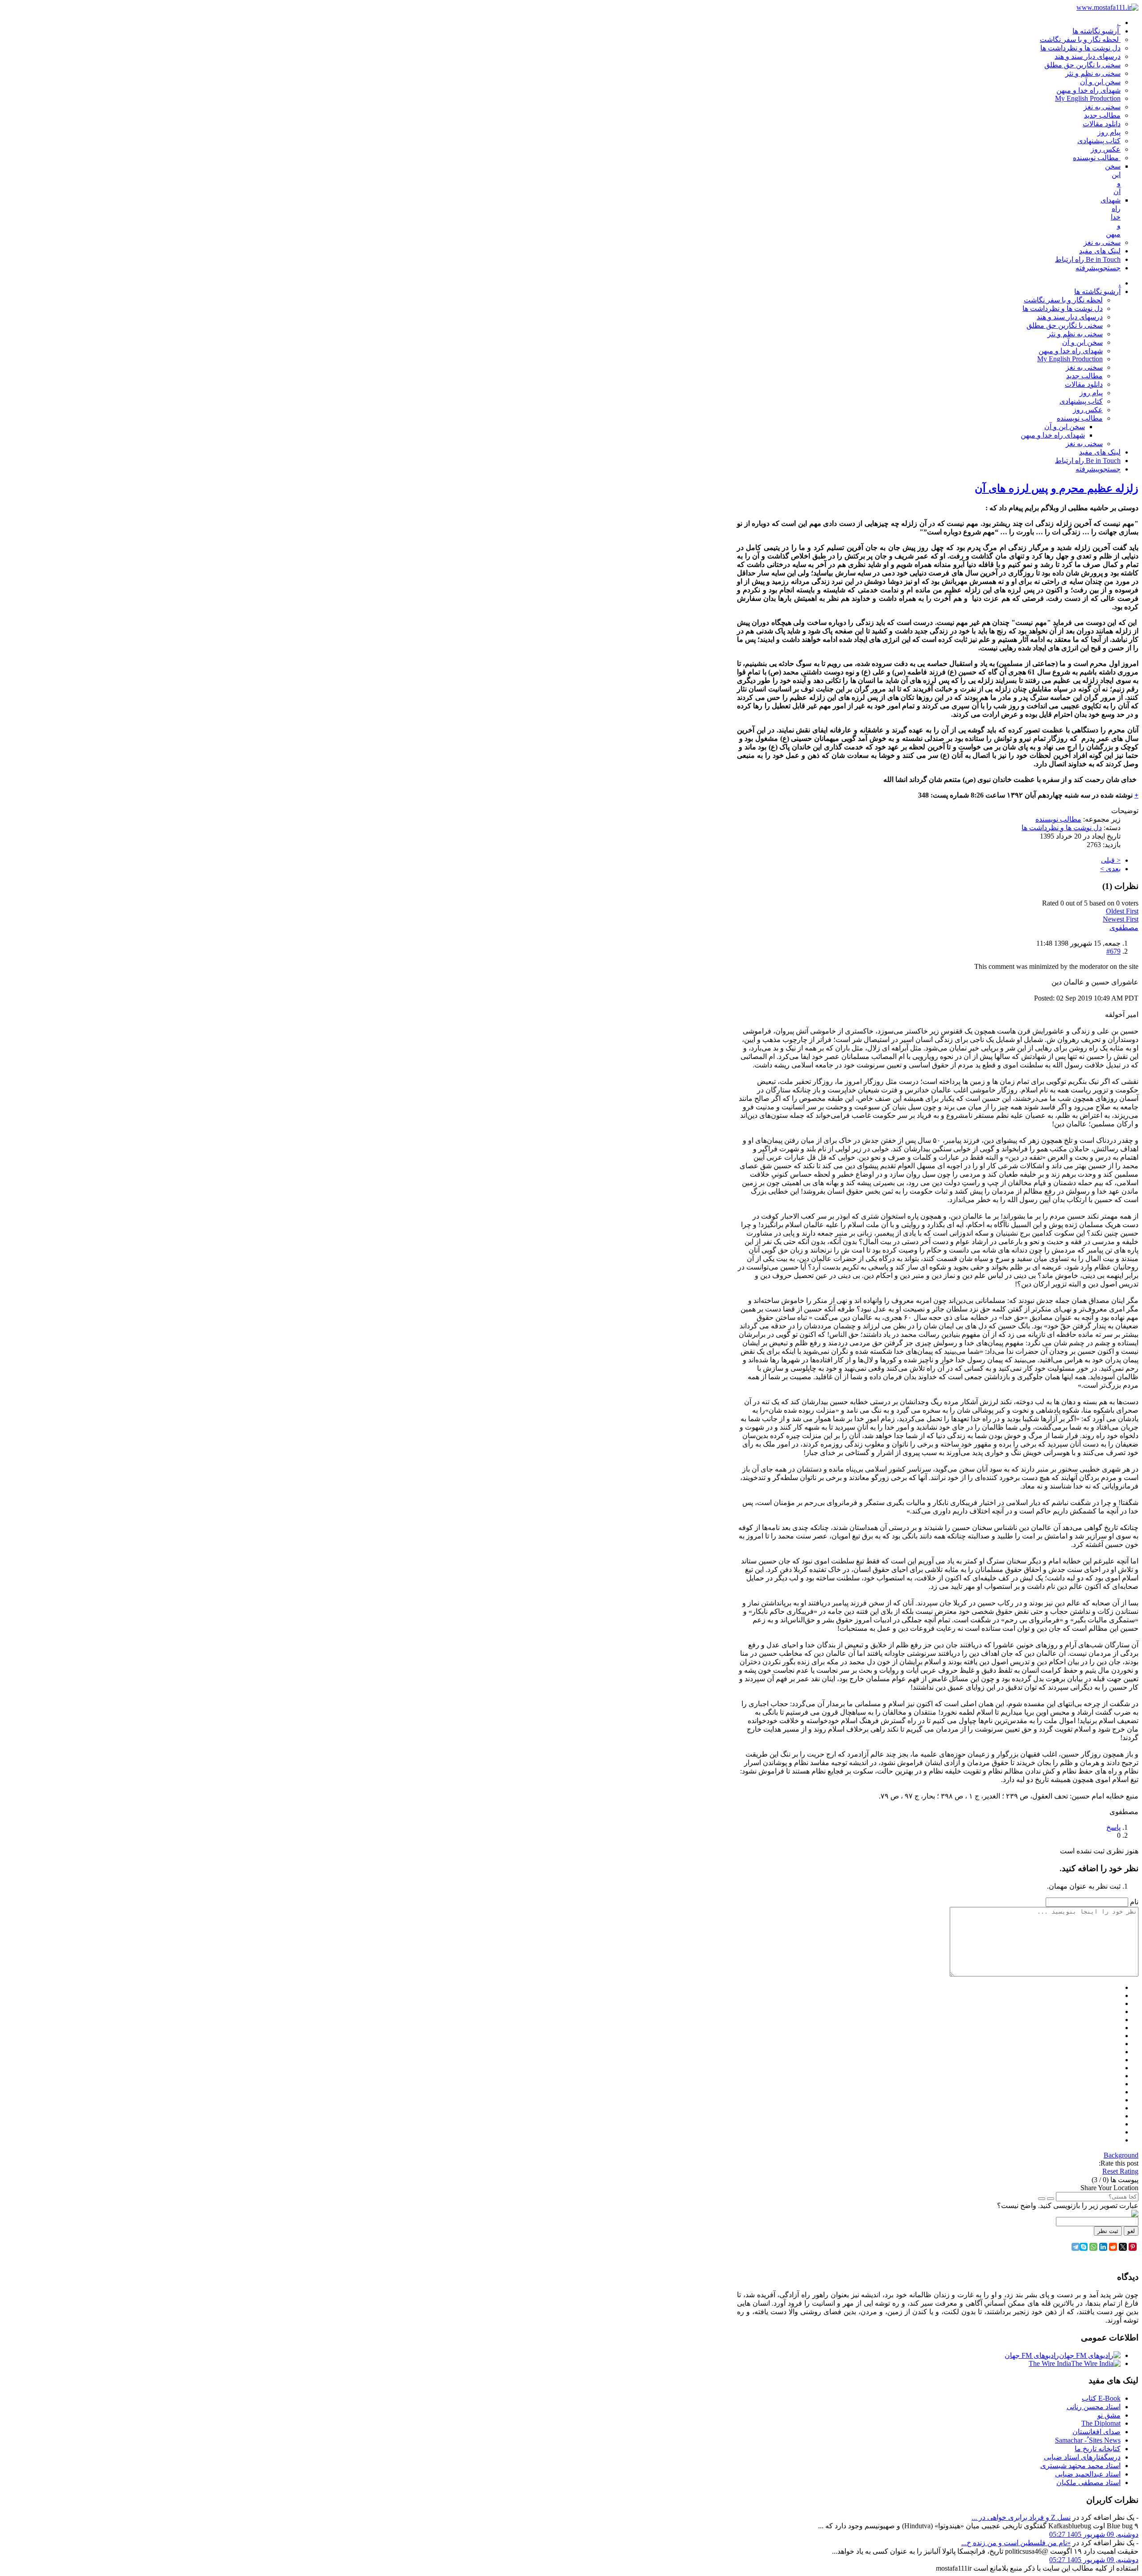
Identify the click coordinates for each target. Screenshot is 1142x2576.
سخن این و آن (1082, 342)
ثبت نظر (1108, 2231)
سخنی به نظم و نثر (1075, 334)
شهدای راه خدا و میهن (1071, 351)
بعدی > (1110, 869)
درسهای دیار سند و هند (1070, 317)
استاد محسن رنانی (1094, 2407)
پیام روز (1091, 393)
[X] (1123, 2247)
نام (1134, 1902)
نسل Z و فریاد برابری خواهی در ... (1021, 2517)
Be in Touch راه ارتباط (1088, 461)
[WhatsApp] (1093, 2247)
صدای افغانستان (1096, 2432)
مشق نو (1109, 2415)
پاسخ (1113, 1827)
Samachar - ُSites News (1088, 2440)
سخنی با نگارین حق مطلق (1065, 325)
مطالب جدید (1084, 376)
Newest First (1121, 919)
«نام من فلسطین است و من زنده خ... (1016, 2543)
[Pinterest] (1133, 2247)
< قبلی (1111, 860)
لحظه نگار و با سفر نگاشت (1063, 300)
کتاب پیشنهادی (1081, 401)
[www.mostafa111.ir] (1107, 7)
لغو (1131, 2231)
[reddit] (1113, 2247)
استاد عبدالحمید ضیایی (1088, 2474)
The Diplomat (1101, 2423)
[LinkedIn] (1103, 2247)
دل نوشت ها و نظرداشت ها (1063, 308)
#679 (1113, 951)
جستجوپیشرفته (1098, 469)
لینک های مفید (1100, 452)
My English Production (1070, 359)
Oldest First (1122, 911)
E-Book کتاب (1101, 2398)
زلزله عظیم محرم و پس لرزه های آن (1057, 488)
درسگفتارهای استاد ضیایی (1082, 2457)
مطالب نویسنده (1080, 418)
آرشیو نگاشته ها (1097, 292)
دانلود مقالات (1084, 384)
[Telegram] (1076, 2247)
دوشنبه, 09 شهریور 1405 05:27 (1094, 2534)
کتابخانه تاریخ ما (1098, 2449)
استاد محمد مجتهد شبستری (1080, 2466)
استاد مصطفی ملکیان (1088, 2483)
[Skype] (1084, 2247)
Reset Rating (1120, 2171)
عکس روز (1088, 410)
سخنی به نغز (1084, 367)
